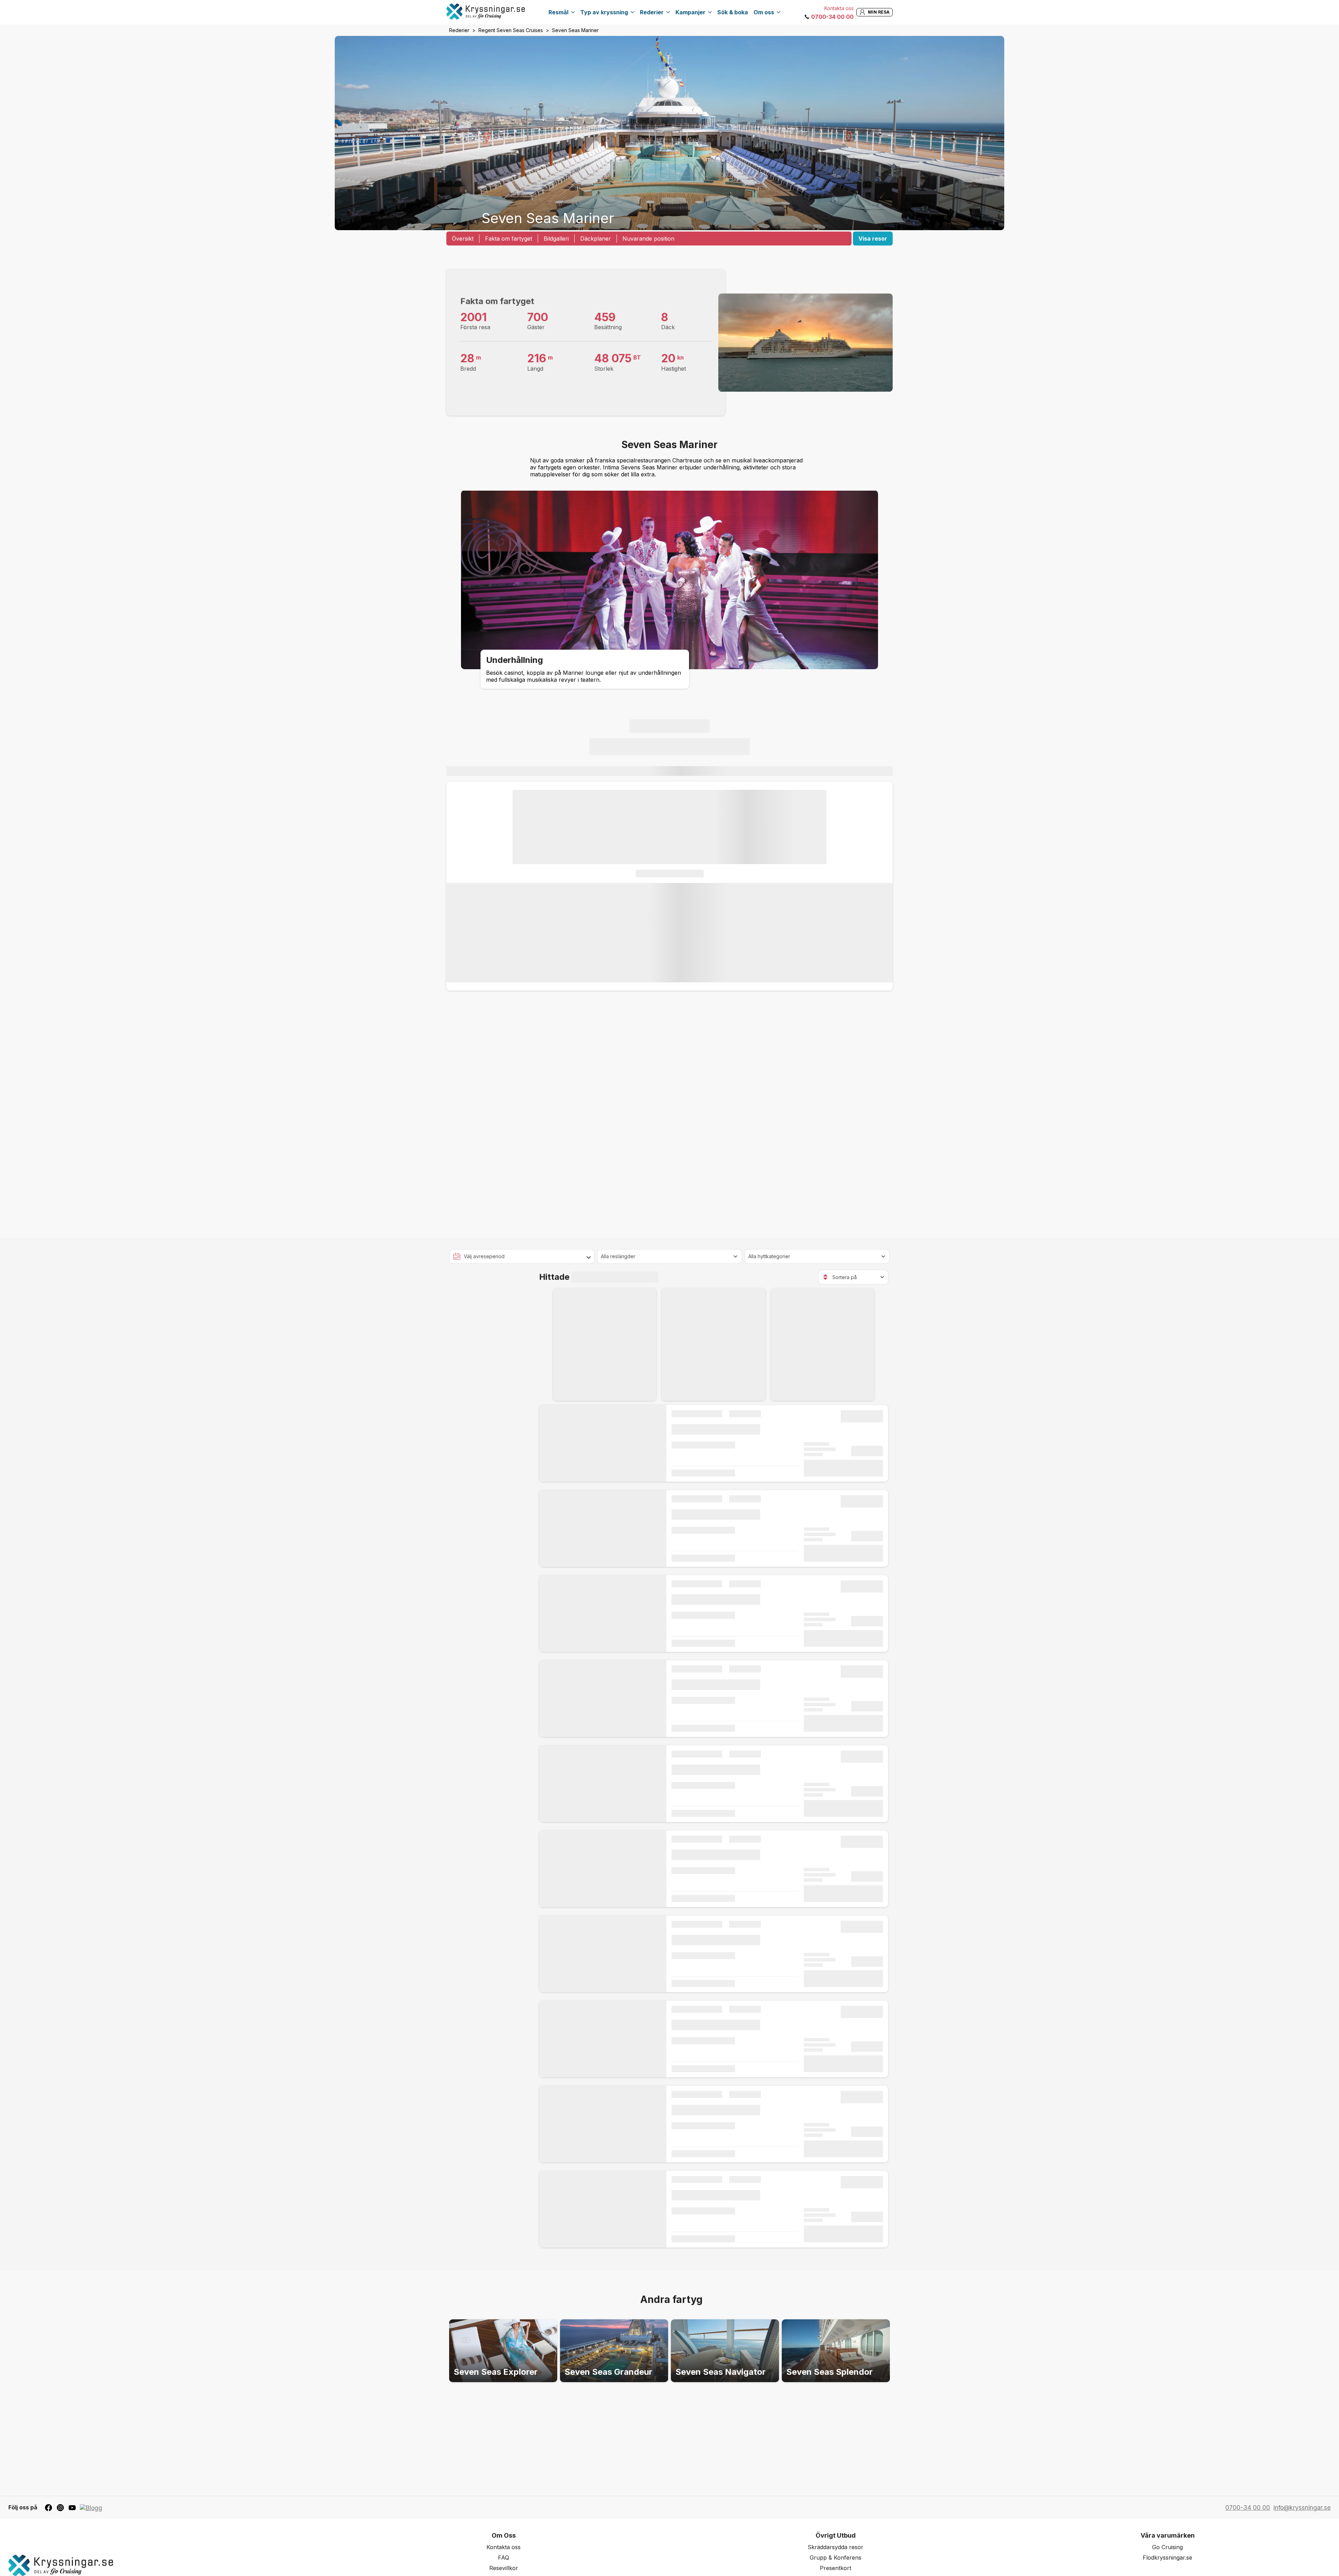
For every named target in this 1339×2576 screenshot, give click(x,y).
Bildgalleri (556, 239)
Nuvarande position (648, 239)
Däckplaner (596, 239)
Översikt (463, 239)
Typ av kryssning (604, 12)
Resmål (558, 12)
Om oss (764, 12)
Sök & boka (733, 12)
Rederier (652, 12)
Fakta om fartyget (509, 239)
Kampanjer (690, 12)
